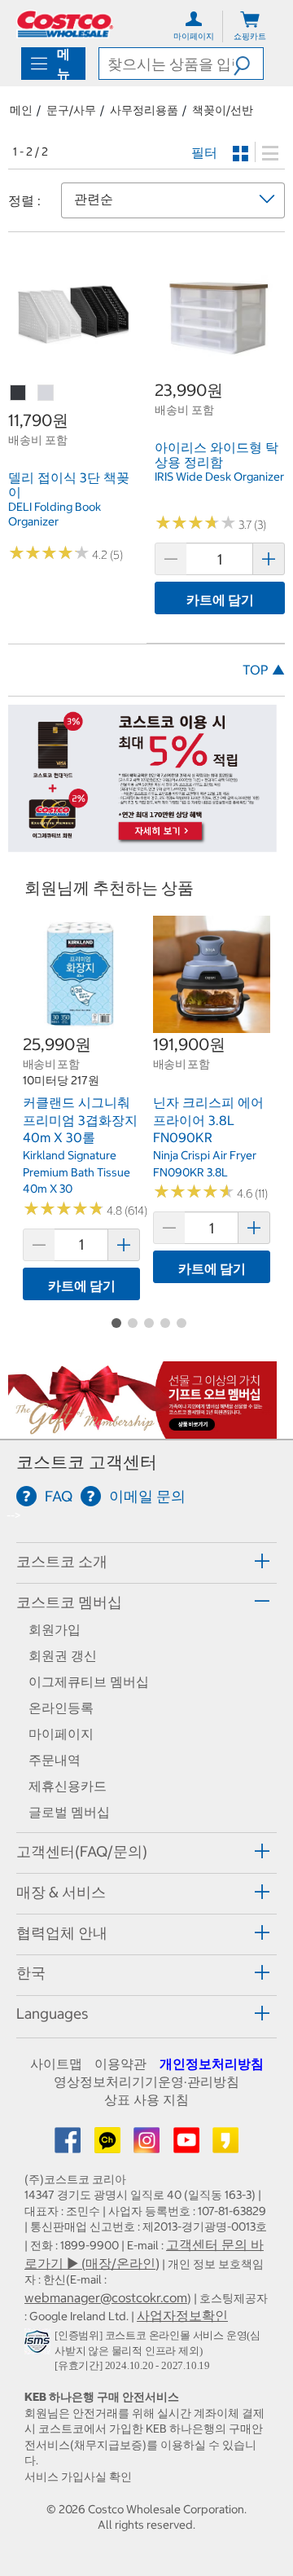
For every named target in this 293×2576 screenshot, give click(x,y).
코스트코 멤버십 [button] (69, 1602)
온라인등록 (61, 1708)
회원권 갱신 (63, 1655)
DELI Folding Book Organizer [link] (55, 514)
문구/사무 (71, 110)
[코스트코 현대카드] (142, 844)
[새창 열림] (39, 2345)
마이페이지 (61, 1734)
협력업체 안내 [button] (62, 1933)
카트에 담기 (220, 600)
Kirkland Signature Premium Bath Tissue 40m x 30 (77, 1172)
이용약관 (120, 2064)
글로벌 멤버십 (69, 1812)
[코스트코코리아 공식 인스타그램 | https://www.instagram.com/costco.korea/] (148, 2145)
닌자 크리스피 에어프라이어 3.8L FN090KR (208, 1120)
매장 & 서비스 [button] (61, 1892)
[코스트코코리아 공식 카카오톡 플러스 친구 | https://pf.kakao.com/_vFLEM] (109, 2145)
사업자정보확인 (182, 2315)
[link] (73, 371)
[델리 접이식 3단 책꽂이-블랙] (19, 393)
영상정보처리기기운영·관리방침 (146, 2081)
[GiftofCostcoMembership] (142, 1430)
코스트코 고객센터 (87, 1462)
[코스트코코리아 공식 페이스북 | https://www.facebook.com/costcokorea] (69, 2145)
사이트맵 (56, 2064)
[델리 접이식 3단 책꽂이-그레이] (46, 393)
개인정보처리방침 (212, 2064)
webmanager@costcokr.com (106, 2297)
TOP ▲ (264, 670)
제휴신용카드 (68, 1786)
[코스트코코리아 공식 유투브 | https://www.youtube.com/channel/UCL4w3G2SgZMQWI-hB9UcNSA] (188, 2145)
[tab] (146, 1561)
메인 (21, 110)
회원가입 (55, 1629)
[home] (65, 24)
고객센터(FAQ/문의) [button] (82, 1851)
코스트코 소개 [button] (62, 1561)
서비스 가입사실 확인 (78, 2477)
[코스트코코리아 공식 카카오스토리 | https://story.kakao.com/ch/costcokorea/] (225, 2145)
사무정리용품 (144, 110)
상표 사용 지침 (146, 2099)
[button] (248, 64)
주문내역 (55, 1760)
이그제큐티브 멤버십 (89, 1681)
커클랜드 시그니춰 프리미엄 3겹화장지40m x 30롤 (80, 1120)
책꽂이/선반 (223, 110)
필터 (204, 152)
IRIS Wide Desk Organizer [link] (219, 477)
